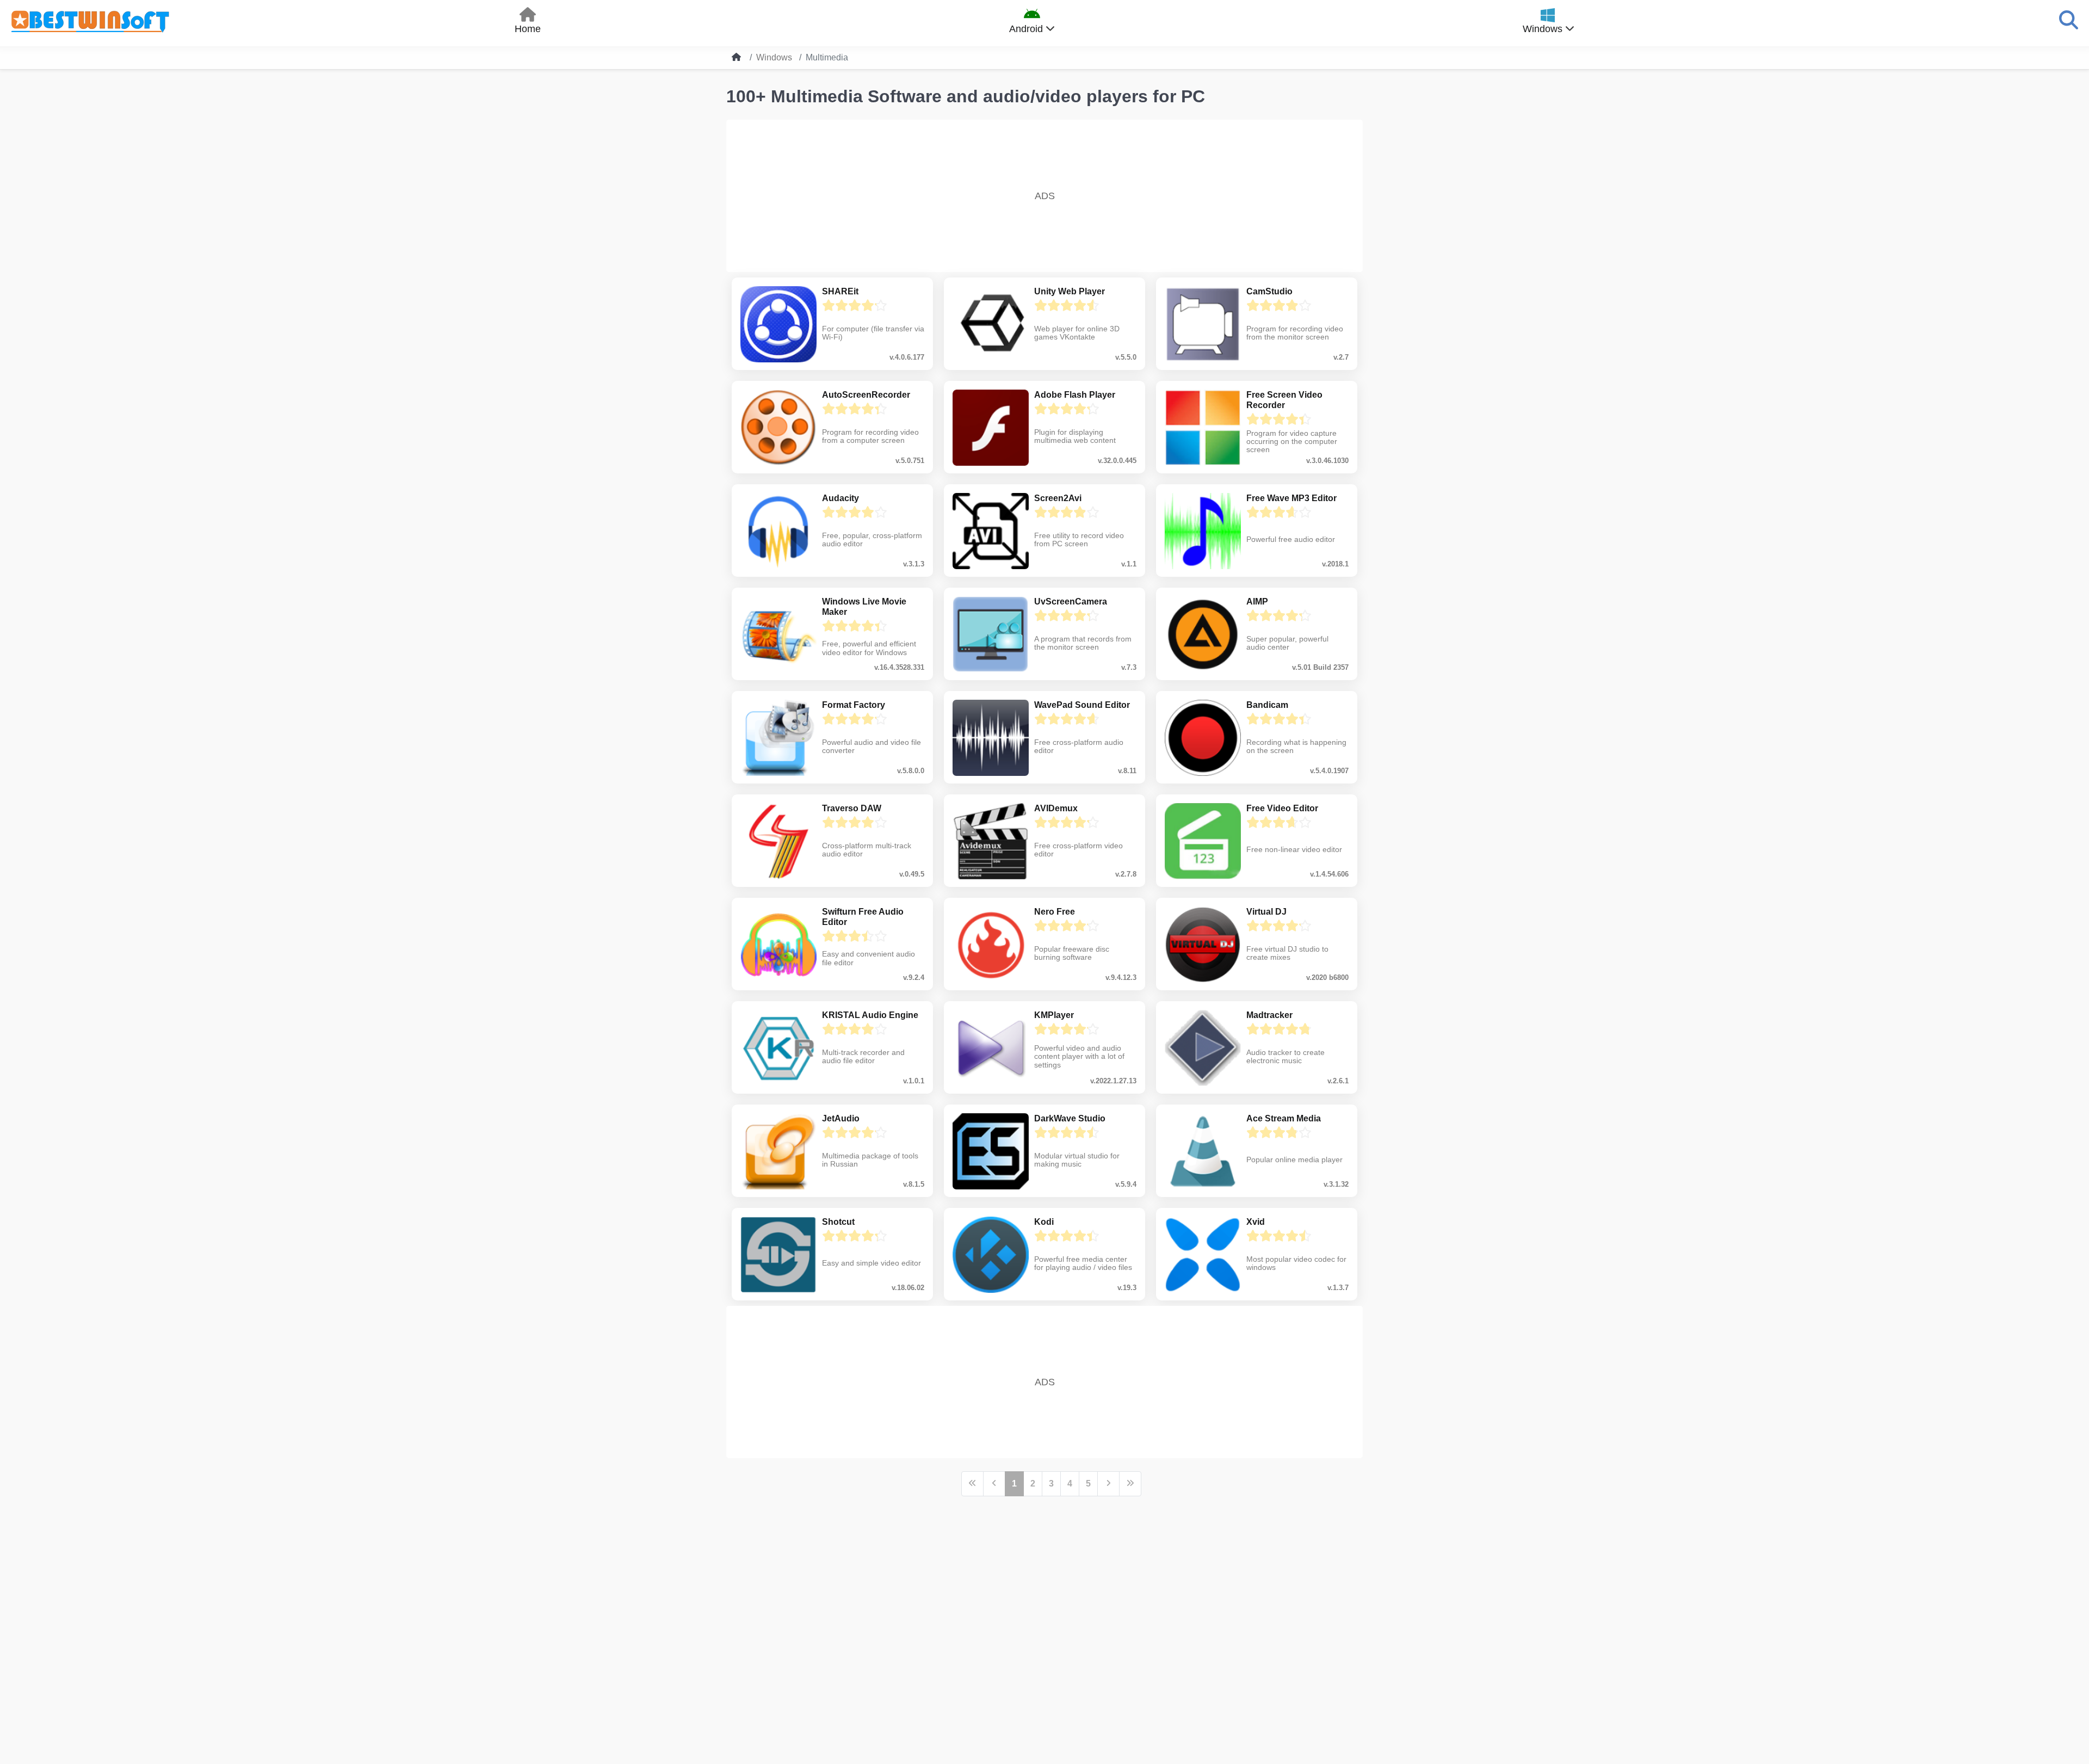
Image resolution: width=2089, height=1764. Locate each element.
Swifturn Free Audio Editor (863, 917)
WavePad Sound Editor (1082, 705)
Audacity (840, 498)
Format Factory (854, 705)
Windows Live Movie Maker (864, 607)
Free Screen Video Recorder (1284, 400)
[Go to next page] (1108, 1484)
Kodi (1044, 1222)
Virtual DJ (1266, 912)
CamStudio (1269, 291)
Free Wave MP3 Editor (1291, 498)
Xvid (1256, 1222)
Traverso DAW (852, 808)
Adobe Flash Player (1075, 395)
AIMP (1257, 602)
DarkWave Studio (1070, 1118)
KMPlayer (1054, 1015)
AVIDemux (1056, 808)
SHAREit (840, 291)
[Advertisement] (1044, 196)
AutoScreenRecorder (866, 395)
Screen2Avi (1058, 498)
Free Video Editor (1282, 808)
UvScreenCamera (1071, 602)
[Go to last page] (1130, 1484)
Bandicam (1267, 705)
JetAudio (841, 1118)
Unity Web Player (1070, 291)
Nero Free (1055, 912)
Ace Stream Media (1284, 1118)
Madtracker (1269, 1015)
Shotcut (838, 1222)
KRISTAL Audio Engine (870, 1015)
